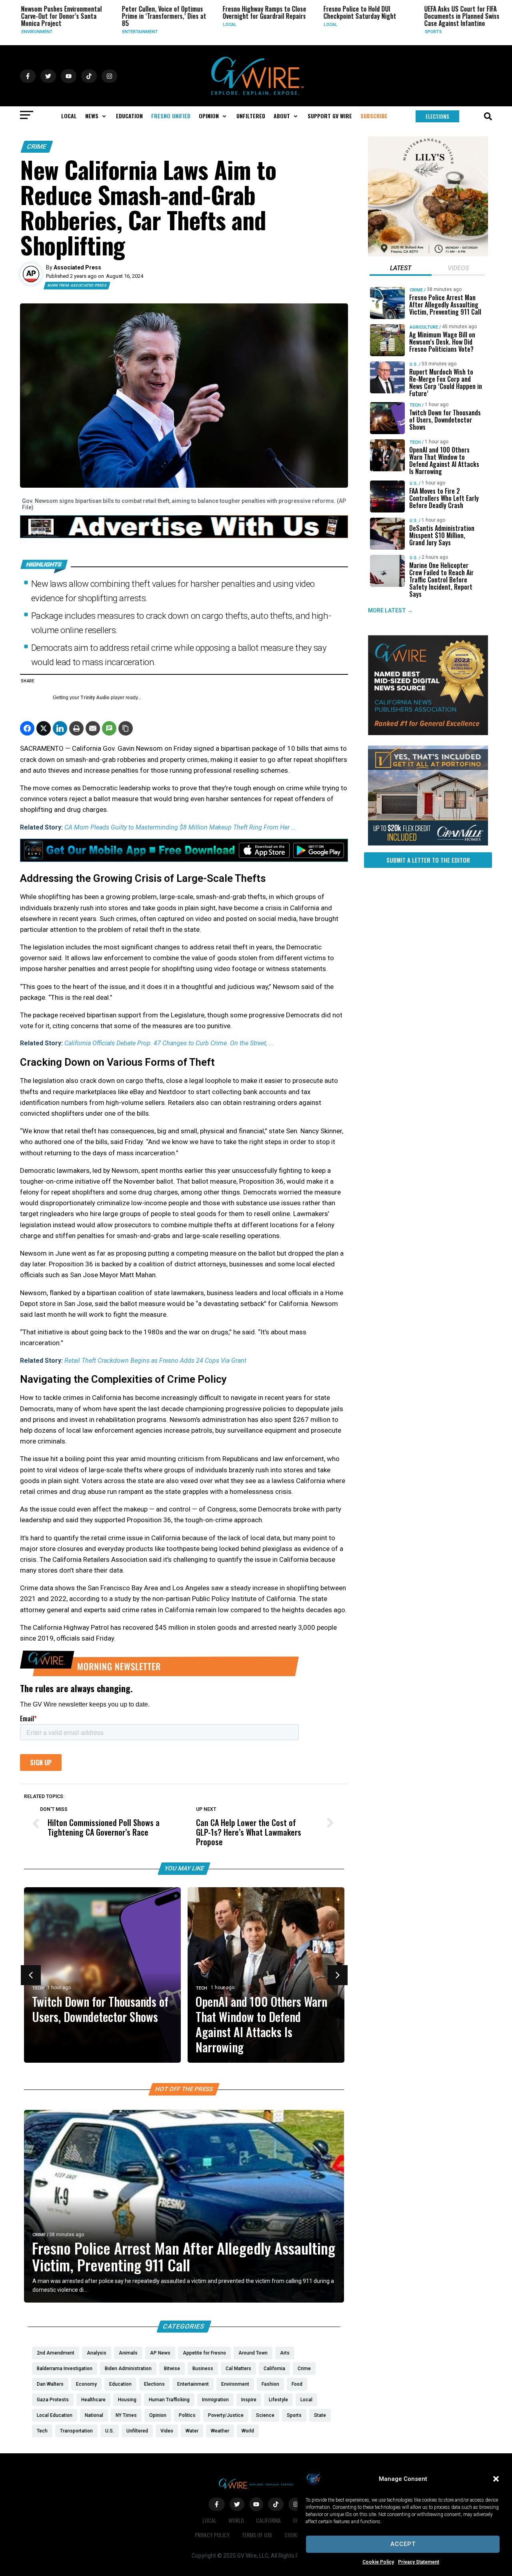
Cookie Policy (378, 2562)
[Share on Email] (93, 728)
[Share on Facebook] (27, 728)
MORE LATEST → (390, 610)
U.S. (492, 32)
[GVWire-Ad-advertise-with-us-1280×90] (184, 536)
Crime (37, 147)
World (236, 2520)
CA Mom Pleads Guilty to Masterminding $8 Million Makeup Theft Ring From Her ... (180, 827)
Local (193, 25)
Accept (403, 2544)
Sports (396, 32)
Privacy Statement (419, 2562)
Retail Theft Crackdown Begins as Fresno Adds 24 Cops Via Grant (155, 1361)
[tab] (401, 269)
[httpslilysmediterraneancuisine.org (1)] (428, 254)
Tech (38, 1988)
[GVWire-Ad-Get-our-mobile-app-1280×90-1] (184, 859)
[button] (496, 2479)
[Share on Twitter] (44, 728)
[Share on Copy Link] (126, 728)
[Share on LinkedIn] (60, 728)
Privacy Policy (212, 2535)
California (268, 2520)
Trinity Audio (95, 698)
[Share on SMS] (109, 728)
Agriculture (424, 327)
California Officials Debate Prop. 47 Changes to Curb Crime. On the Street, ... (169, 1043)
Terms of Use (257, 2535)
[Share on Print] (76, 728)
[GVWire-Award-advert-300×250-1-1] (428, 733)
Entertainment (103, 32)
